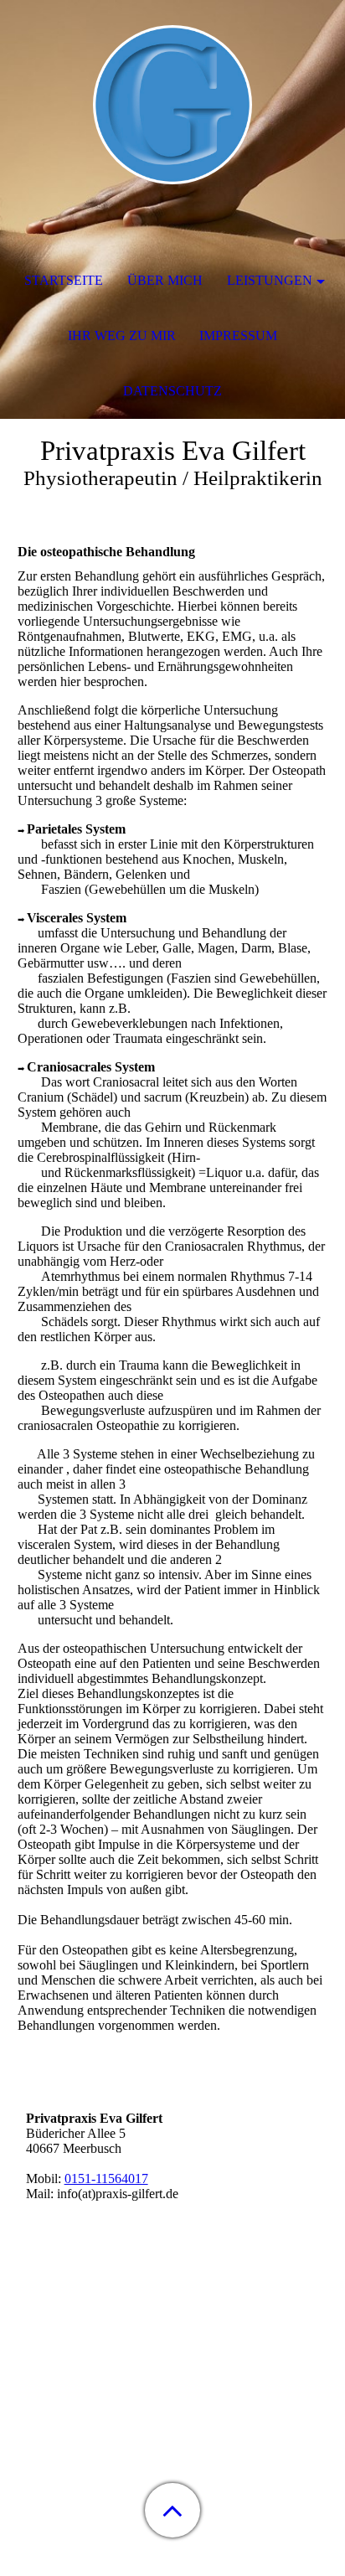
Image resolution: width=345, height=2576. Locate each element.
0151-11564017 (106, 2179)
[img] (172, 105)
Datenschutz (172, 391)
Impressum (238, 336)
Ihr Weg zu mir (122, 336)
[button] (172, 2510)
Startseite (64, 280)
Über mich (165, 280)
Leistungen (270, 280)
